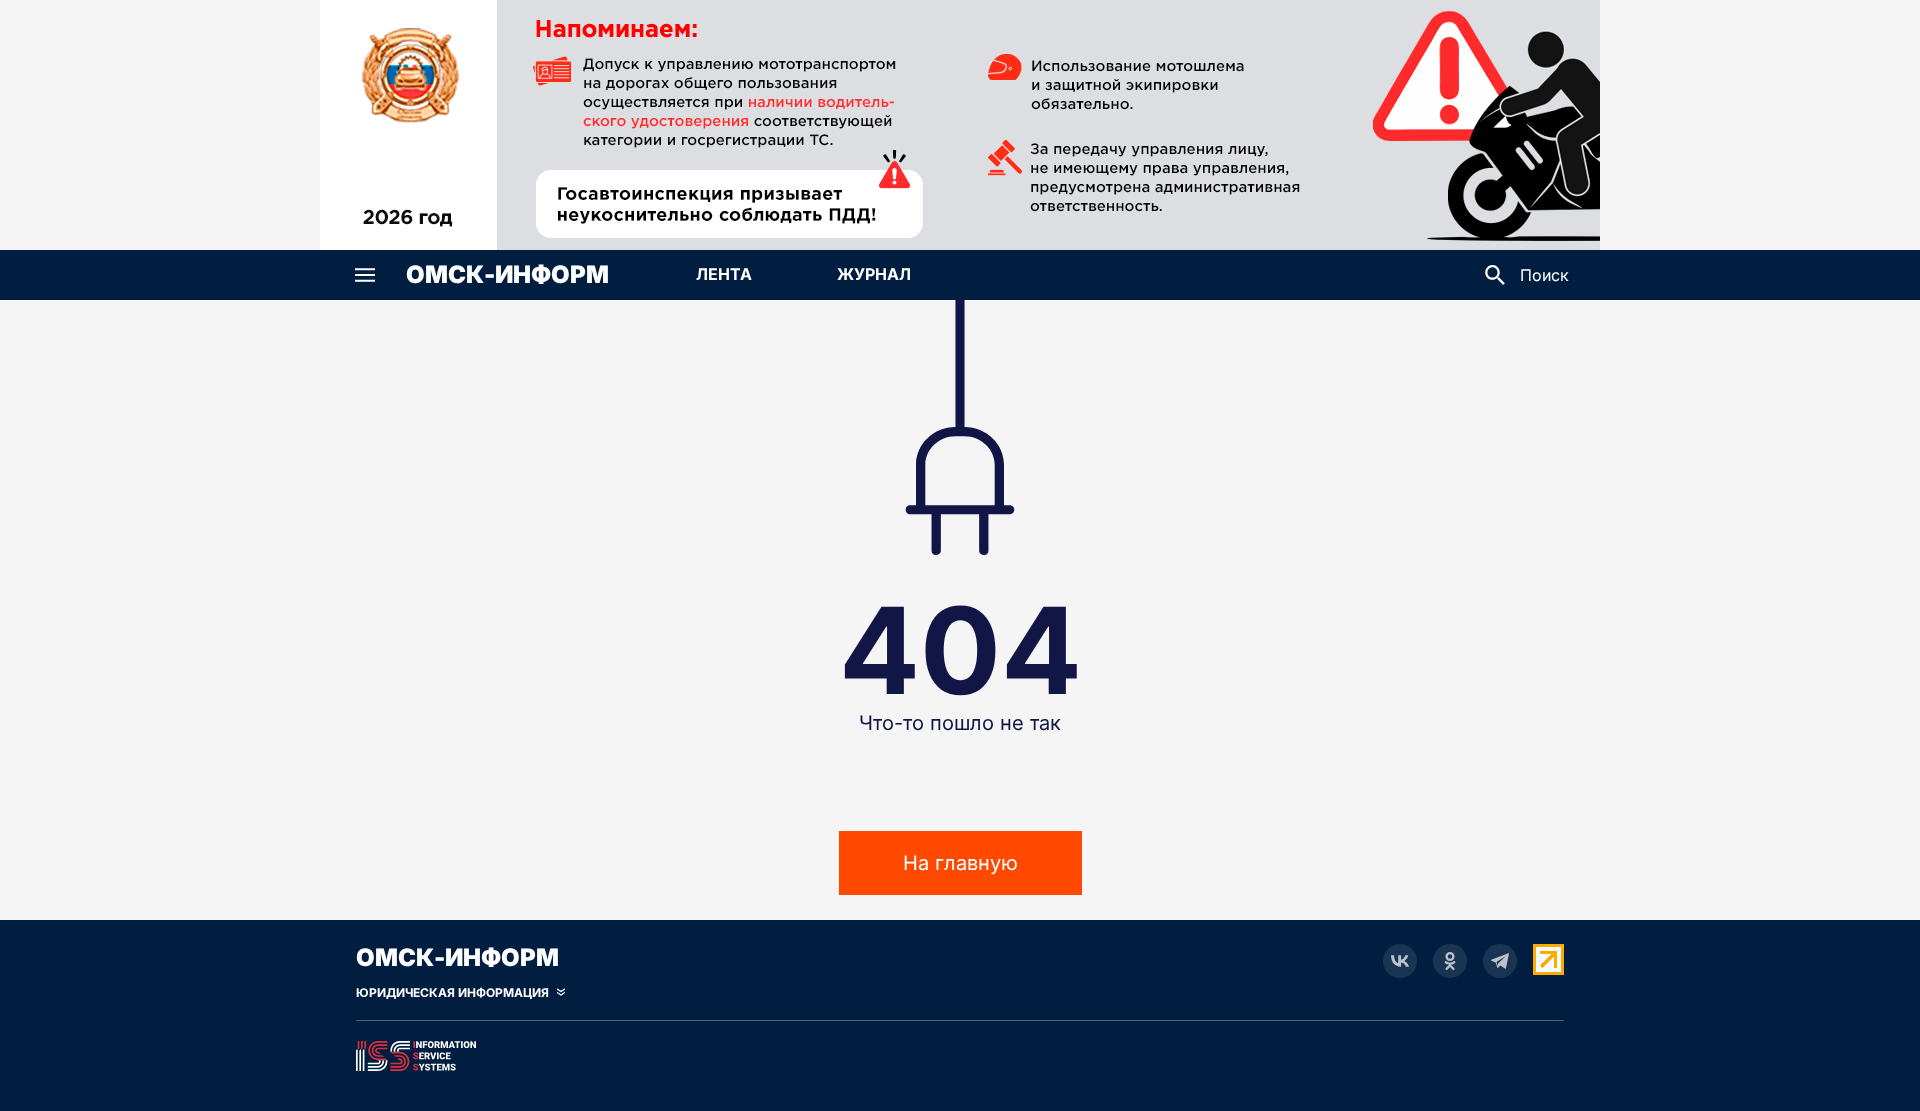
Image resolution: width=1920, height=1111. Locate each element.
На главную (960, 863)
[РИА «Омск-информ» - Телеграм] (1500, 961)
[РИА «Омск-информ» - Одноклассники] (1450, 961)
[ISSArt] (960, 1052)
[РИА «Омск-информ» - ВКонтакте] (1400, 961)
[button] (365, 275)
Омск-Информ (507, 275)
